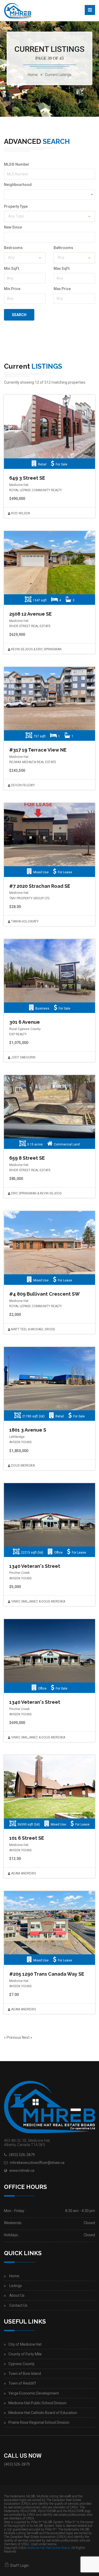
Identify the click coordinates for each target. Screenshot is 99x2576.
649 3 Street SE (27, 478)
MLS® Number (17, 164)
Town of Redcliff (22, 2383)
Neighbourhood (18, 185)
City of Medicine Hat (25, 2344)
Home (14, 2276)
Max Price (62, 289)
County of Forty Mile (25, 2354)
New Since (13, 227)
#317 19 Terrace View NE (38, 750)
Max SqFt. (62, 268)
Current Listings (58, 75)
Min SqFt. (12, 268)
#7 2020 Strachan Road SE (40, 886)
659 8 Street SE (27, 1158)
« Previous (13, 2037)
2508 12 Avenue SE (30, 614)
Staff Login (19, 2565)
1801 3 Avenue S (28, 1430)
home (33, 75)
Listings (16, 2286)
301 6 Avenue (25, 1022)
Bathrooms (63, 248)
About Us (17, 2295)
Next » (27, 2037)
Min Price (12, 289)
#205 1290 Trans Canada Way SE (47, 1974)
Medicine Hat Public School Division (37, 2403)
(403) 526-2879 (22, 2155)
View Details (49, 427)
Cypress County (22, 2364)
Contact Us (18, 2305)
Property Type (16, 206)
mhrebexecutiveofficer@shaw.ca (37, 2163)
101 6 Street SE (27, 1838)
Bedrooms (13, 248)
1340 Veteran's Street (35, 1566)
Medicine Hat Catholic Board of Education (43, 2413)
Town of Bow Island (25, 2374)
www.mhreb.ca (22, 2171)
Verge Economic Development (34, 2393)
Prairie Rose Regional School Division (39, 2422)
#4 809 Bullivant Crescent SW (44, 1294)
